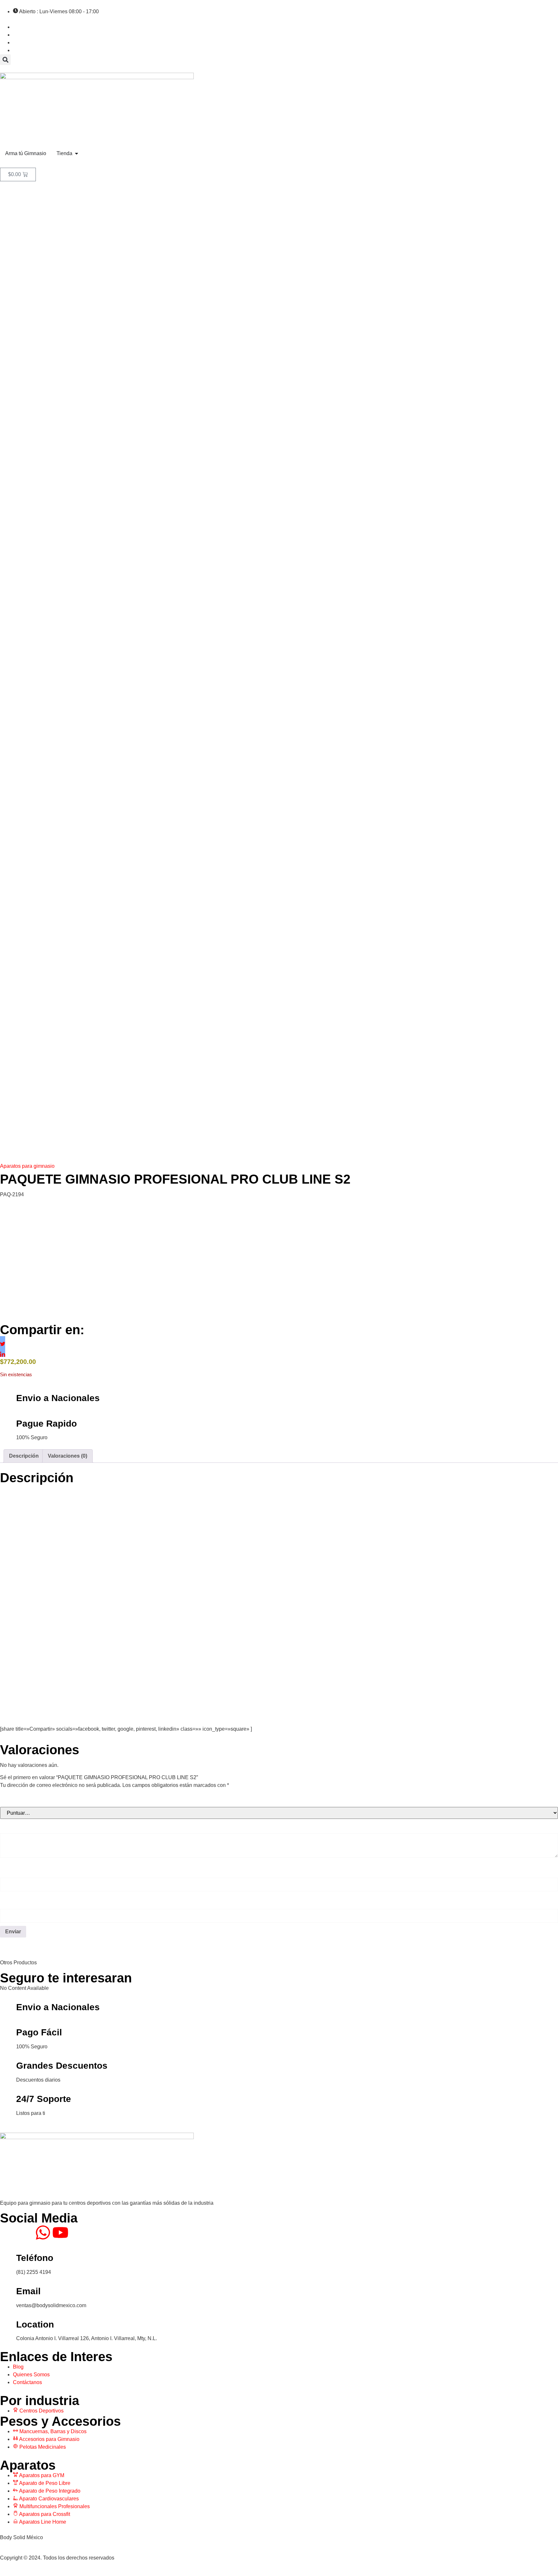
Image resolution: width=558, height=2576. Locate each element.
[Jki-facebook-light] (8, 2233)
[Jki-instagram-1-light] (26, 2233)
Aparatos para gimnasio (27, 1166)
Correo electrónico (28, 1902)
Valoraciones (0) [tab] (67, 1456)
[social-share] (3, 1339)
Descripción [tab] (24, 1456)
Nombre (13, 1870)
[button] (5, 60)
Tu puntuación (22, 1800)
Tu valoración (21, 1826)
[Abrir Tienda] (77, 153)
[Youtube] (60, 2233)
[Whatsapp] (43, 2233)
